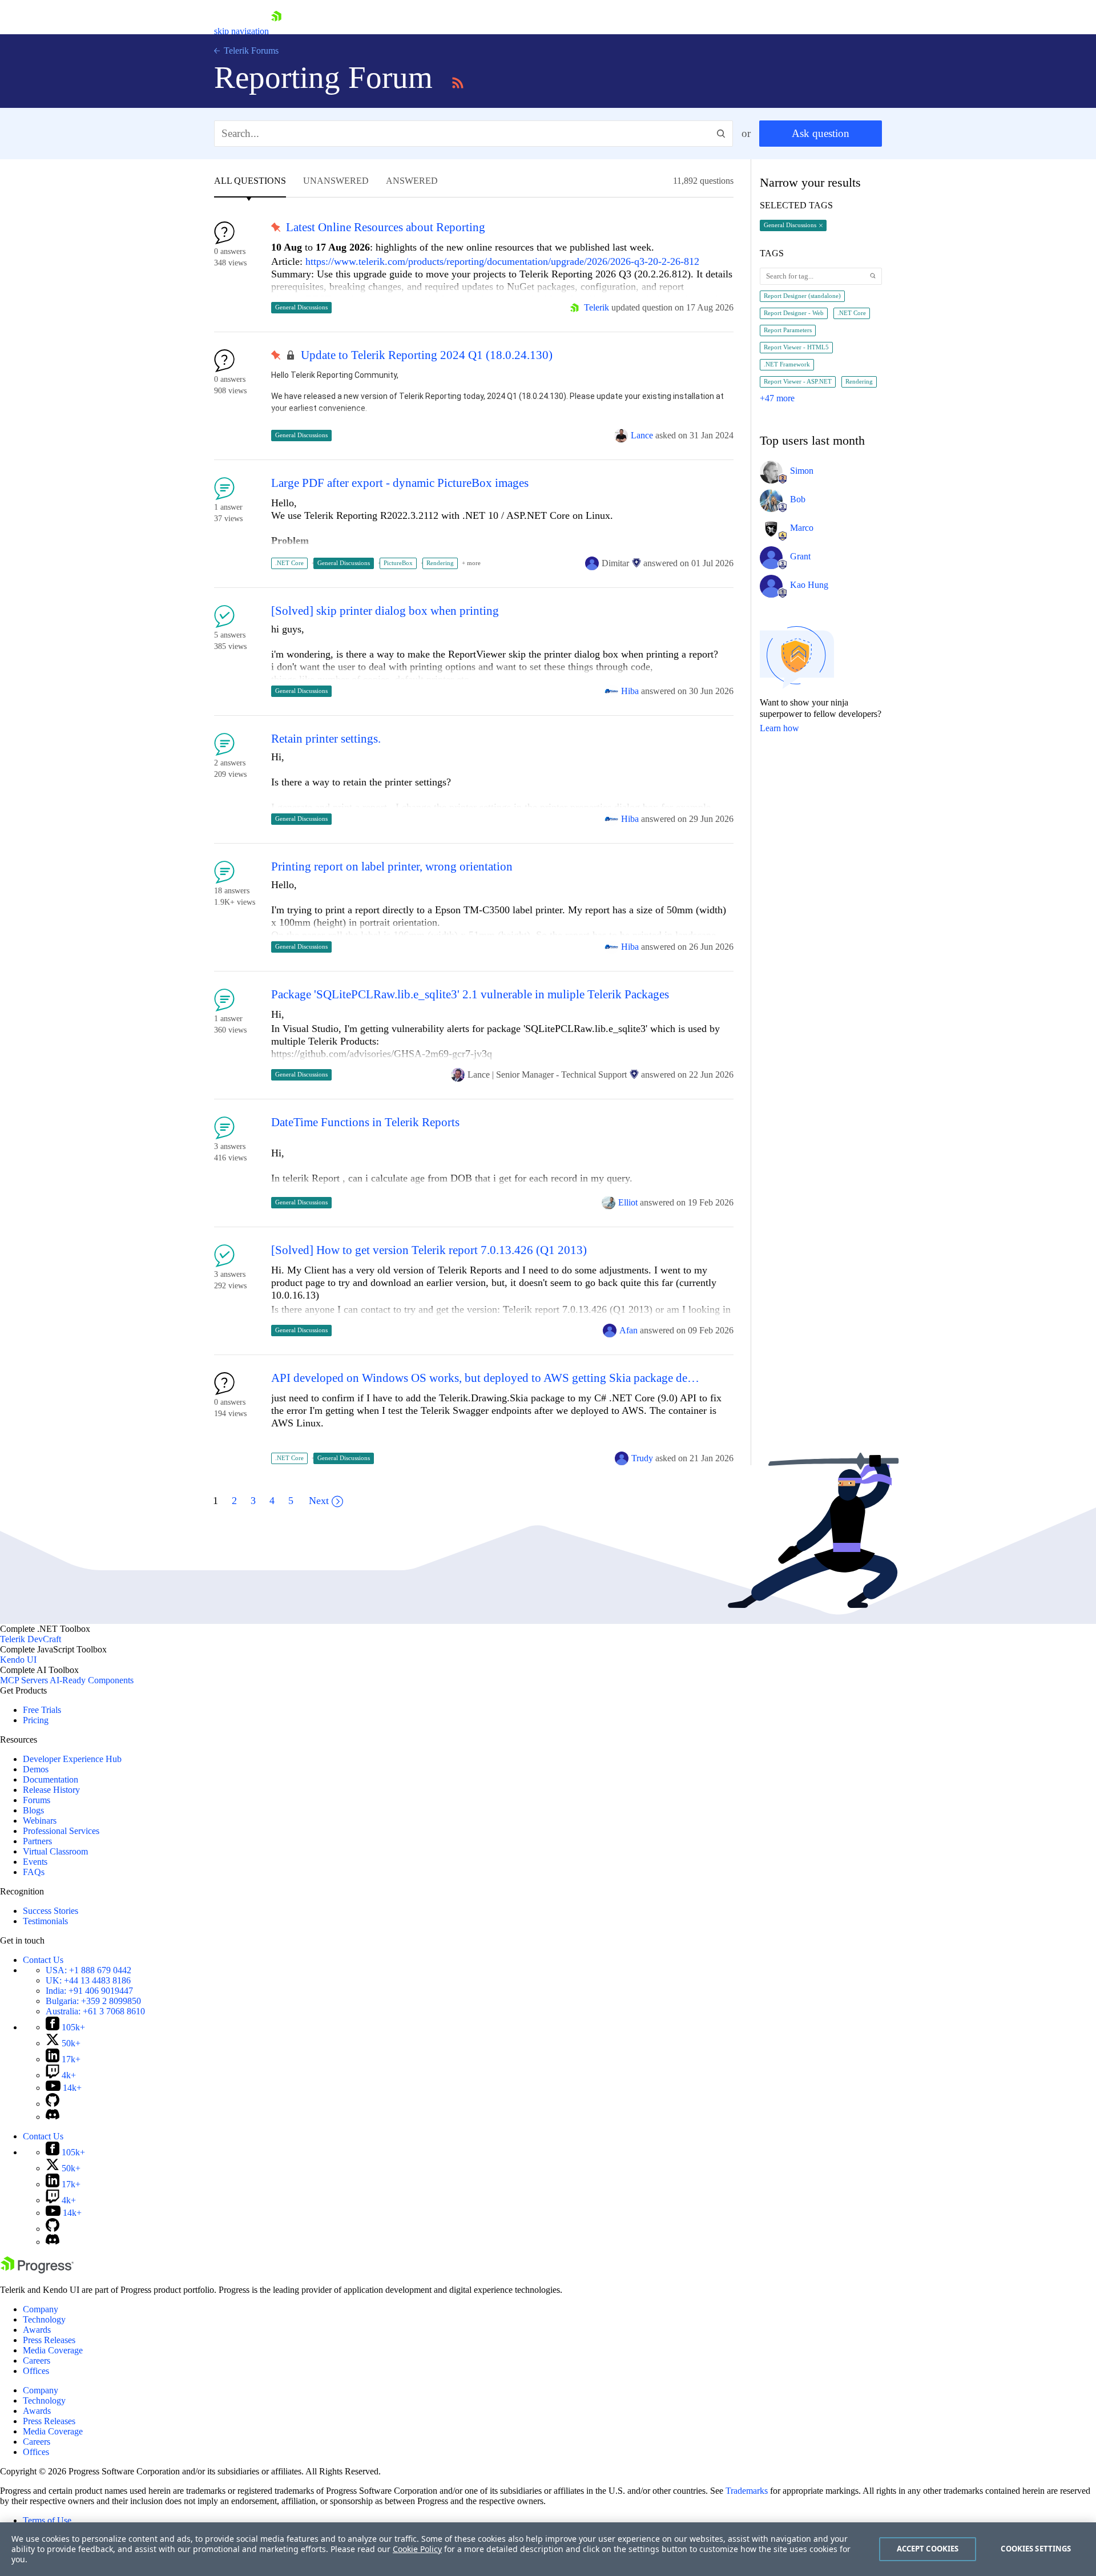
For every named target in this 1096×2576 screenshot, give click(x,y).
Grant (800, 556)
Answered (412, 181)
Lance (642, 435)
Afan (628, 1330)
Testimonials (45, 1921)
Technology (44, 2319)
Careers (37, 2361)
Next (319, 1501)
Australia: (95, 2011)
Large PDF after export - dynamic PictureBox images (400, 483)
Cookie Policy (417, 2549)
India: (89, 1991)
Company (41, 2309)
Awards (37, 2330)
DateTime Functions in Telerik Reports (365, 1122)
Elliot (628, 1202)
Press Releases (49, 2340)
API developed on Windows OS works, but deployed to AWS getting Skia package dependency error (487, 1378)
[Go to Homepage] (276, 31)
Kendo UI (18, 1660)
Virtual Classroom (55, 1851)
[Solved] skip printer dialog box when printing (385, 611)
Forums (37, 1800)
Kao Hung (809, 585)
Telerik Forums (250, 51)
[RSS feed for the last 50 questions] (458, 81)
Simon (802, 471)
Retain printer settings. (326, 739)
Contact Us (43, 1960)
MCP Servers (24, 1680)
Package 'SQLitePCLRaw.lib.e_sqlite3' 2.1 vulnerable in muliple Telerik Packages (470, 995)
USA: (88, 1970)
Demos (36, 1769)
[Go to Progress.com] (37, 2270)
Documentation (51, 1779)
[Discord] (53, 2117)
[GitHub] (53, 2104)
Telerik (597, 307)
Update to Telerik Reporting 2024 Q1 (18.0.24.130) (427, 355)
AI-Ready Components (92, 1680)
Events (35, 1862)
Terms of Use (47, 2520)
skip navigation (241, 31)
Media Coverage (53, 2350)
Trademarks (747, 2491)
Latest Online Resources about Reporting (386, 227)
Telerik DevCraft (31, 1639)
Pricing (36, 1720)
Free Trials (42, 1710)
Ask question (821, 133)
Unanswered (336, 181)
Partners (37, 1841)
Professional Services (61, 1831)
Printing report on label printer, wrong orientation (392, 867)
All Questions (250, 181)
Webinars (40, 1821)
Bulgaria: (93, 2001)
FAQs (34, 1872)
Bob (798, 499)
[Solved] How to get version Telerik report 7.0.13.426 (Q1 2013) (429, 1250)
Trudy (642, 1458)
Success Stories (51, 1911)
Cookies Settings (1036, 2549)
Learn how (779, 728)
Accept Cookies (928, 2549)
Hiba (630, 691)
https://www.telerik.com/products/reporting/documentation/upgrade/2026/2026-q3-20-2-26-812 (502, 261)
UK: (88, 1980)
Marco (802, 528)
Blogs (33, 1810)
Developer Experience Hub (72, 1759)
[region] (548, 2549)
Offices (36, 2371)
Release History (51, 1790)
